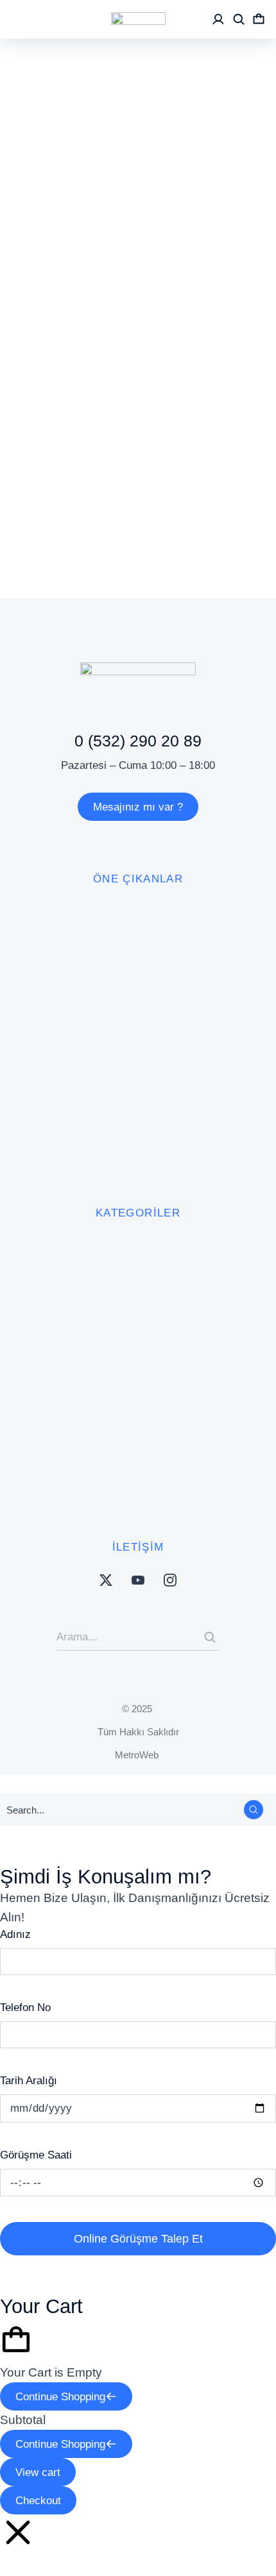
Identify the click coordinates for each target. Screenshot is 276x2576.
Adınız (15, 1934)
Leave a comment (66, 374)
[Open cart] (259, 19)
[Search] (210, 1637)
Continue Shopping (60, 2397)
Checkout (38, 2501)
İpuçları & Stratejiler (168, 315)
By (46, 354)
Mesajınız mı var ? (138, 807)
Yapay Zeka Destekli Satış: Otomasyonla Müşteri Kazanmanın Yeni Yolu (125, 267)
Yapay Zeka (49, 335)
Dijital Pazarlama (62, 315)
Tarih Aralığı (29, 2081)
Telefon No (25, 2008)
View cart (38, 2472)
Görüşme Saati (36, 2155)
